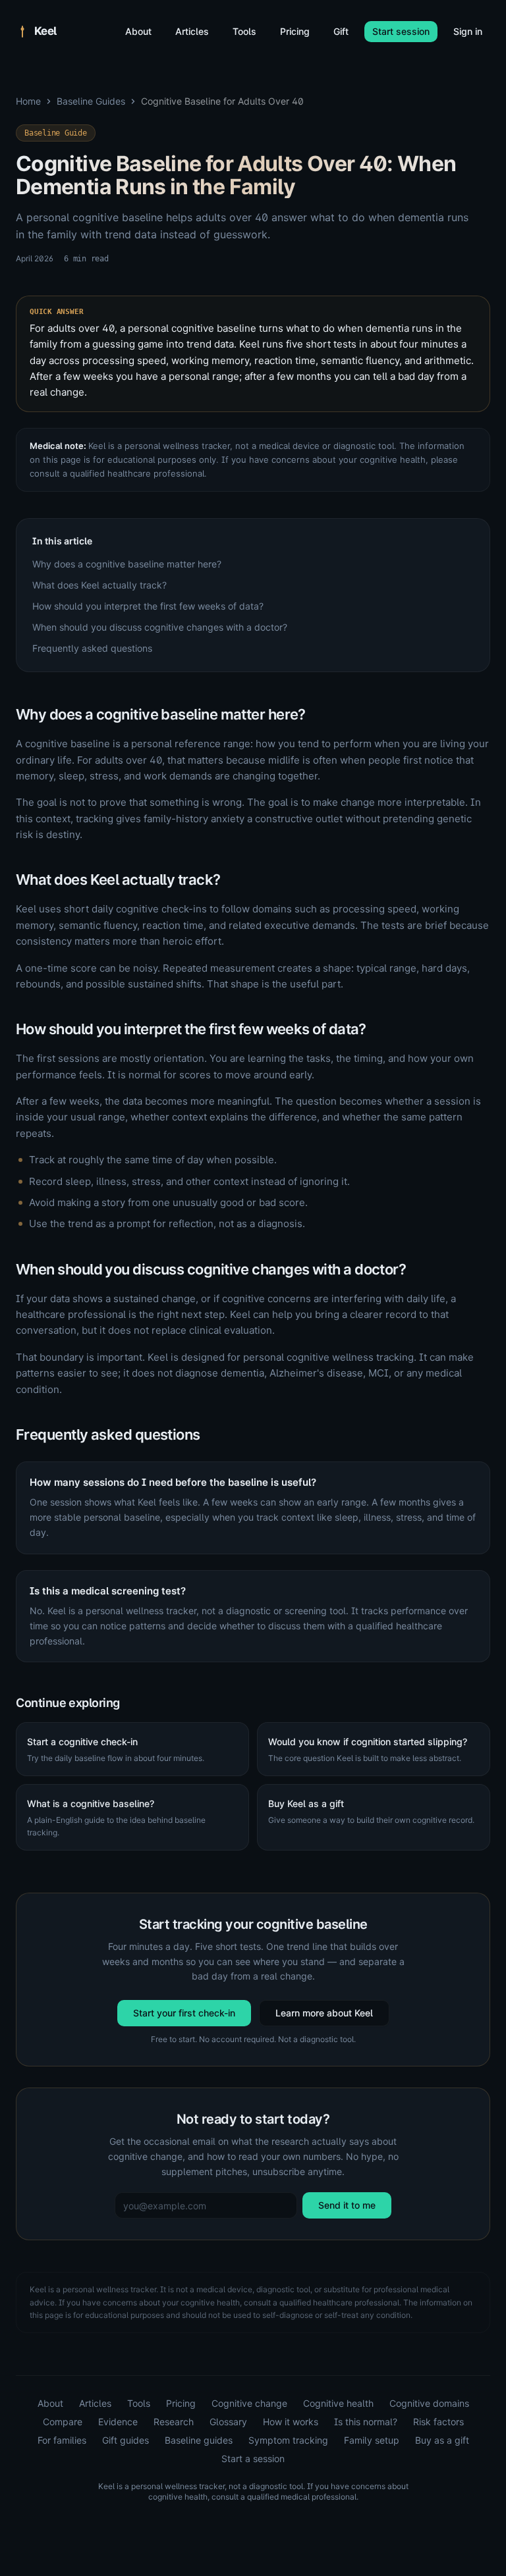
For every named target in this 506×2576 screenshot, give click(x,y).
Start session (401, 31)
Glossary (228, 2422)
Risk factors (438, 2422)
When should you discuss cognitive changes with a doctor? (160, 627)
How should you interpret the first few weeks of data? (148, 606)
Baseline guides (199, 2440)
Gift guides (126, 2440)
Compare (63, 2422)
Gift (341, 31)
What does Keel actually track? (99, 585)
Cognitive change (249, 2403)
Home (28, 101)
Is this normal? (366, 2422)
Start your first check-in (184, 2013)
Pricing (295, 31)
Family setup (372, 2440)
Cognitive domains (429, 2403)
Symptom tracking (288, 2440)
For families (62, 2440)
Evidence (118, 2422)
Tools (244, 31)
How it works (291, 2422)
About (138, 31)
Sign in (468, 31)
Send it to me (347, 2205)
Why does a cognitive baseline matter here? (127, 564)
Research (174, 2422)
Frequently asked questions (92, 648)
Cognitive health (338, 2403)
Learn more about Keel (324, 2013)
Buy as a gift (442, 2440)
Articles (192, 31)
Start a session (253, 2458)
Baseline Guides (91, 101)
